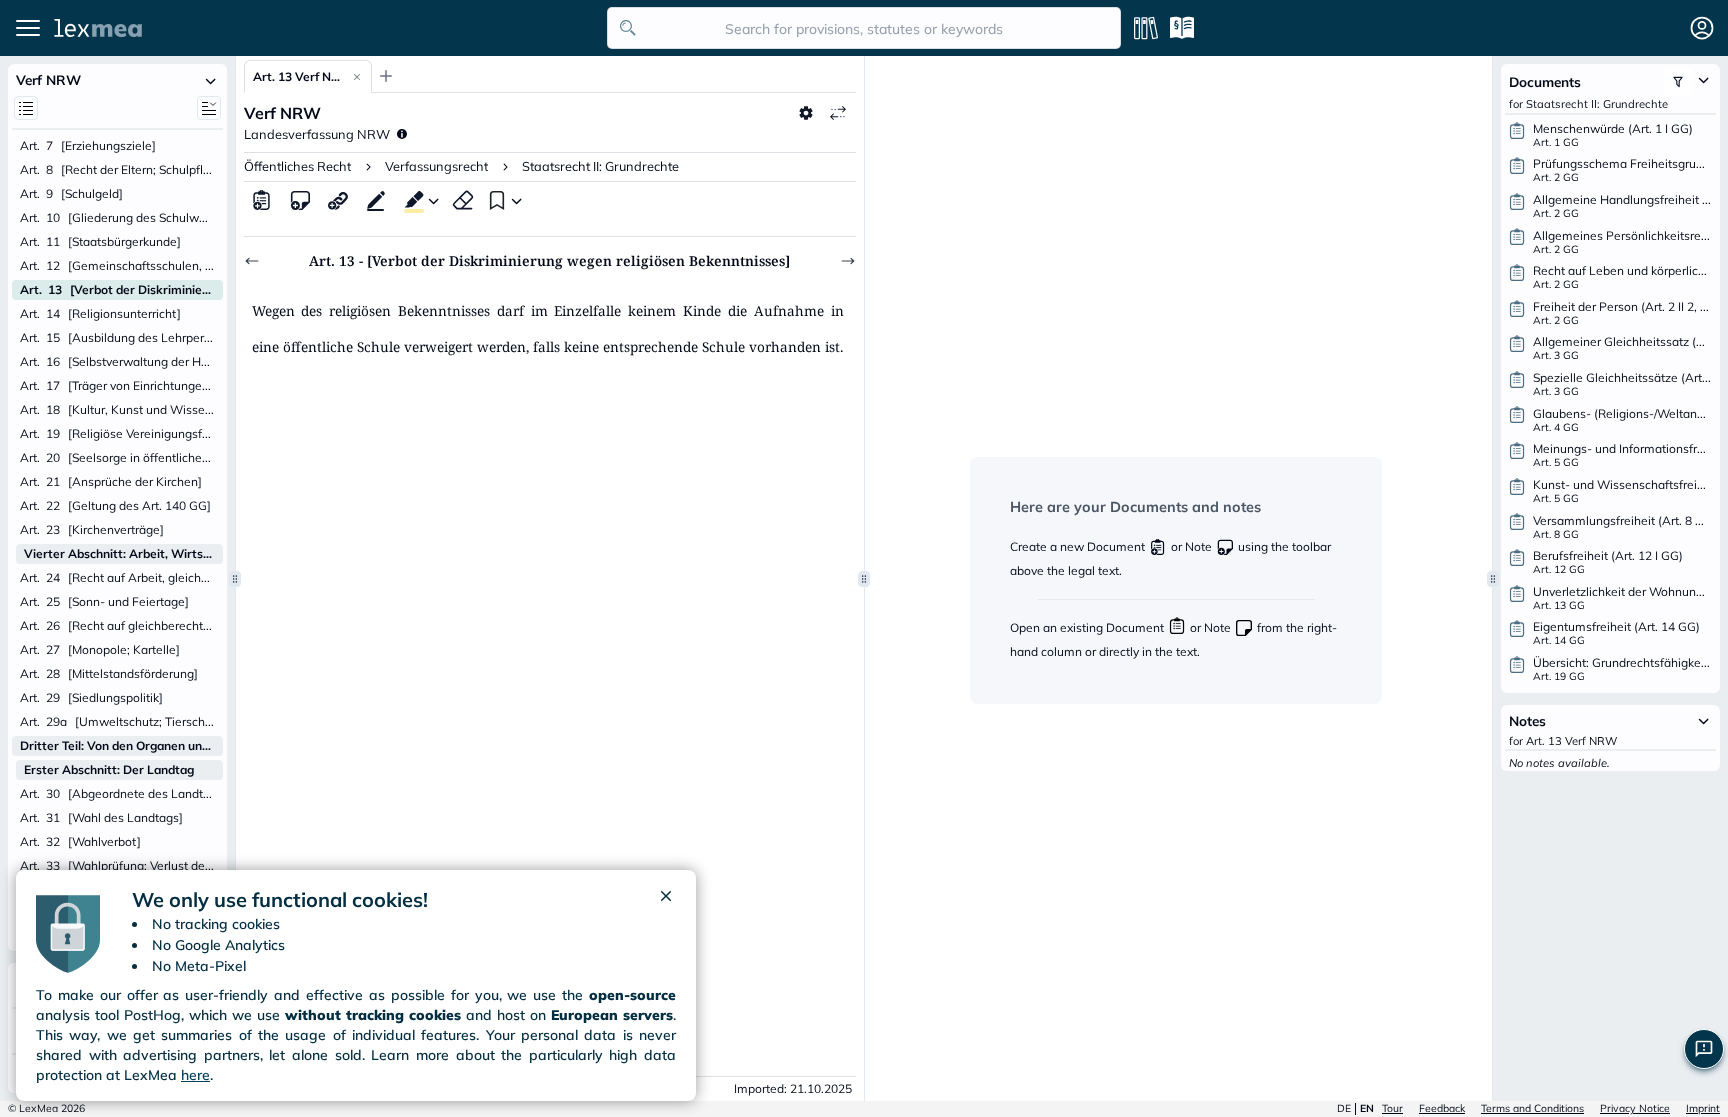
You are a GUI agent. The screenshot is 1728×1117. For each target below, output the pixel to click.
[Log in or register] (1702, 28)
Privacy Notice (1635, 1108)
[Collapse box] (211, 80)
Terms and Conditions (1532, 1108)
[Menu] (28, 28)
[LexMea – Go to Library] (325, 28)
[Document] (262, 200)
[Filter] (1678, 82)
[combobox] (864, 28)
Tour (1392, 1108)
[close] (666, 900)
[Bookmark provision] (495, 200)
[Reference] (338, 200)
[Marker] (410, 200)
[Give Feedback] (1704, 1049)
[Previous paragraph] (252, 261)
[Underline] (376, 200)
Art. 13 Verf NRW (298, 76)
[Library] (1146, 28)
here (195, 1075)
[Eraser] (463, 200)
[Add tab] (386, 76)
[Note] (300, 200)
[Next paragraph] (848, 261)
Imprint (1703, 1108)
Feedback (1442, 1108)
